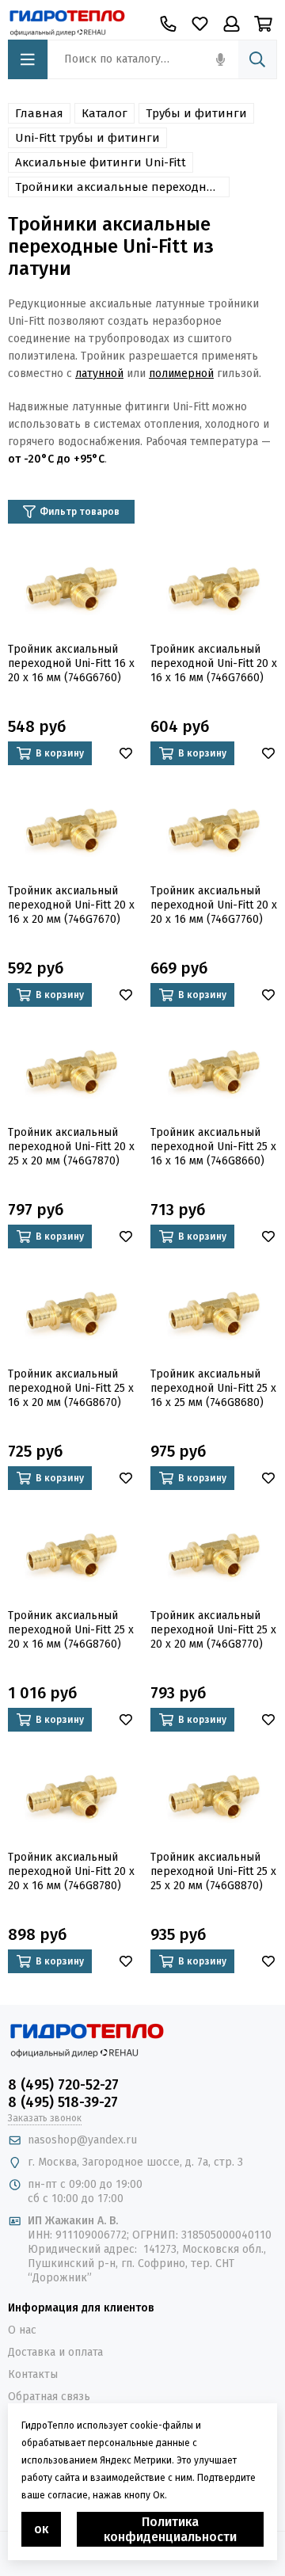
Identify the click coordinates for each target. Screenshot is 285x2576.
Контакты (33, 2374)
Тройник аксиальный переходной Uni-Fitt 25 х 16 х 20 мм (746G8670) (71, 1388)
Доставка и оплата (55, 2352)
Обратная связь (49, 2397)
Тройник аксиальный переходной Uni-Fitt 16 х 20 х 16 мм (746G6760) (71, 663)
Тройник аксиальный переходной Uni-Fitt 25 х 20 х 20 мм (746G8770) (213, 1630)
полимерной (181, 373)
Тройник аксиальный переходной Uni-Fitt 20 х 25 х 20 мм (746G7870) (71, 1147)
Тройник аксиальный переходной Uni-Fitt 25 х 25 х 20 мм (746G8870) (213, 1871)
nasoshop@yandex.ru (82, 2140)
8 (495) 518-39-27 (63, 2102)
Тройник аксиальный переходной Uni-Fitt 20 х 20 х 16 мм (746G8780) (71, 1871)
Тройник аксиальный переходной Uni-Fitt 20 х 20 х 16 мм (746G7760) (214, 905)
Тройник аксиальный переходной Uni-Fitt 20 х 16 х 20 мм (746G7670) (71, 905)
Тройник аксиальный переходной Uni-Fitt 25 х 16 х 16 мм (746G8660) (213, 1147)
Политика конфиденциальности (170, 2529)
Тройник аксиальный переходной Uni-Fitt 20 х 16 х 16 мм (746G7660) (214, 663)
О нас (22, 2330)
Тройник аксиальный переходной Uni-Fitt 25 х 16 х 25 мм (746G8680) (213, 1388)
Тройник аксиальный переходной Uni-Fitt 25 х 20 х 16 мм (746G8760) (71, 1630)
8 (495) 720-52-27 (63, 2085)
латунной (99, 373)
